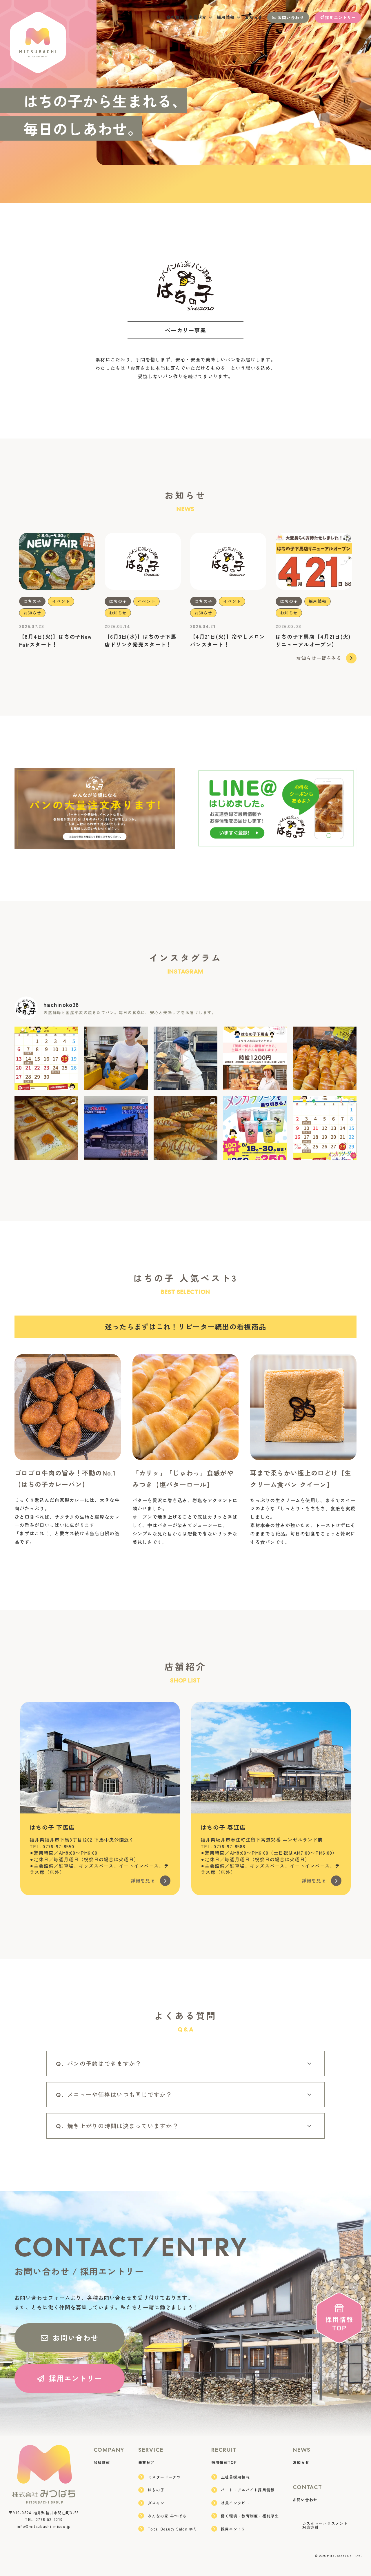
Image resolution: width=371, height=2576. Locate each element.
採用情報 (318, 601)
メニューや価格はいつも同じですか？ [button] (120, 2094)
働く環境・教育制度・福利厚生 (250, 2516)
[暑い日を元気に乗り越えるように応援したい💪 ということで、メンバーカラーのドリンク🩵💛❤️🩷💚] (255, 1128)
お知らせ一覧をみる (319, 658)
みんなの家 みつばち (167, 2516)
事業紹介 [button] (198, 17)
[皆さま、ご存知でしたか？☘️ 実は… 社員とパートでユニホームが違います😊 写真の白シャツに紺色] (116, 1058)
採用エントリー (340, 17)
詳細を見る (143, 1880)
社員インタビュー (237, 2503)
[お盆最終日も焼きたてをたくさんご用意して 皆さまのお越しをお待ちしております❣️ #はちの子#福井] (46, 1128)
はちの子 (32, 601)
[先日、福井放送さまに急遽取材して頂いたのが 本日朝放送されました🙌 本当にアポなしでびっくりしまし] (116, 1128)
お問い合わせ (291, 17)
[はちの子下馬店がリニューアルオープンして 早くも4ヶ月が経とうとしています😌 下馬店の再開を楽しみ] (255, 1058)
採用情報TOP (224, 2462)
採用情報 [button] (226, 17)
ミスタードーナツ (164, 2477)
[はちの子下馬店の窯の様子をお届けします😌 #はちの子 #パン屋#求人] (185, 1058)
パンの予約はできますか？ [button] (104, 2063)
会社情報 (175, 17)
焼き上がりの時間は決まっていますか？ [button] (123, 2126)
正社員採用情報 (235, 2477)
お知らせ (254, 17)
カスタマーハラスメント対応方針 (325, 2525)
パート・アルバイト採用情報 (248, 2490)
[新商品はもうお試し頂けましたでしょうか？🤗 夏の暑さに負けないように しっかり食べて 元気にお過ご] (185, 1128)
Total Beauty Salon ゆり (173, 2529)
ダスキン (156, 2503)
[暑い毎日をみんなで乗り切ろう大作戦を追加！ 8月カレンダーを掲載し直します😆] (325, 1128)
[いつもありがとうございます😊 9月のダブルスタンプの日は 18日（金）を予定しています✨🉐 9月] (46, 1058)
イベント (61, 601)
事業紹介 (147, 2462)
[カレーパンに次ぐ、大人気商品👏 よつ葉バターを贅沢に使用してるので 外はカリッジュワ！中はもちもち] (325, 1058)
